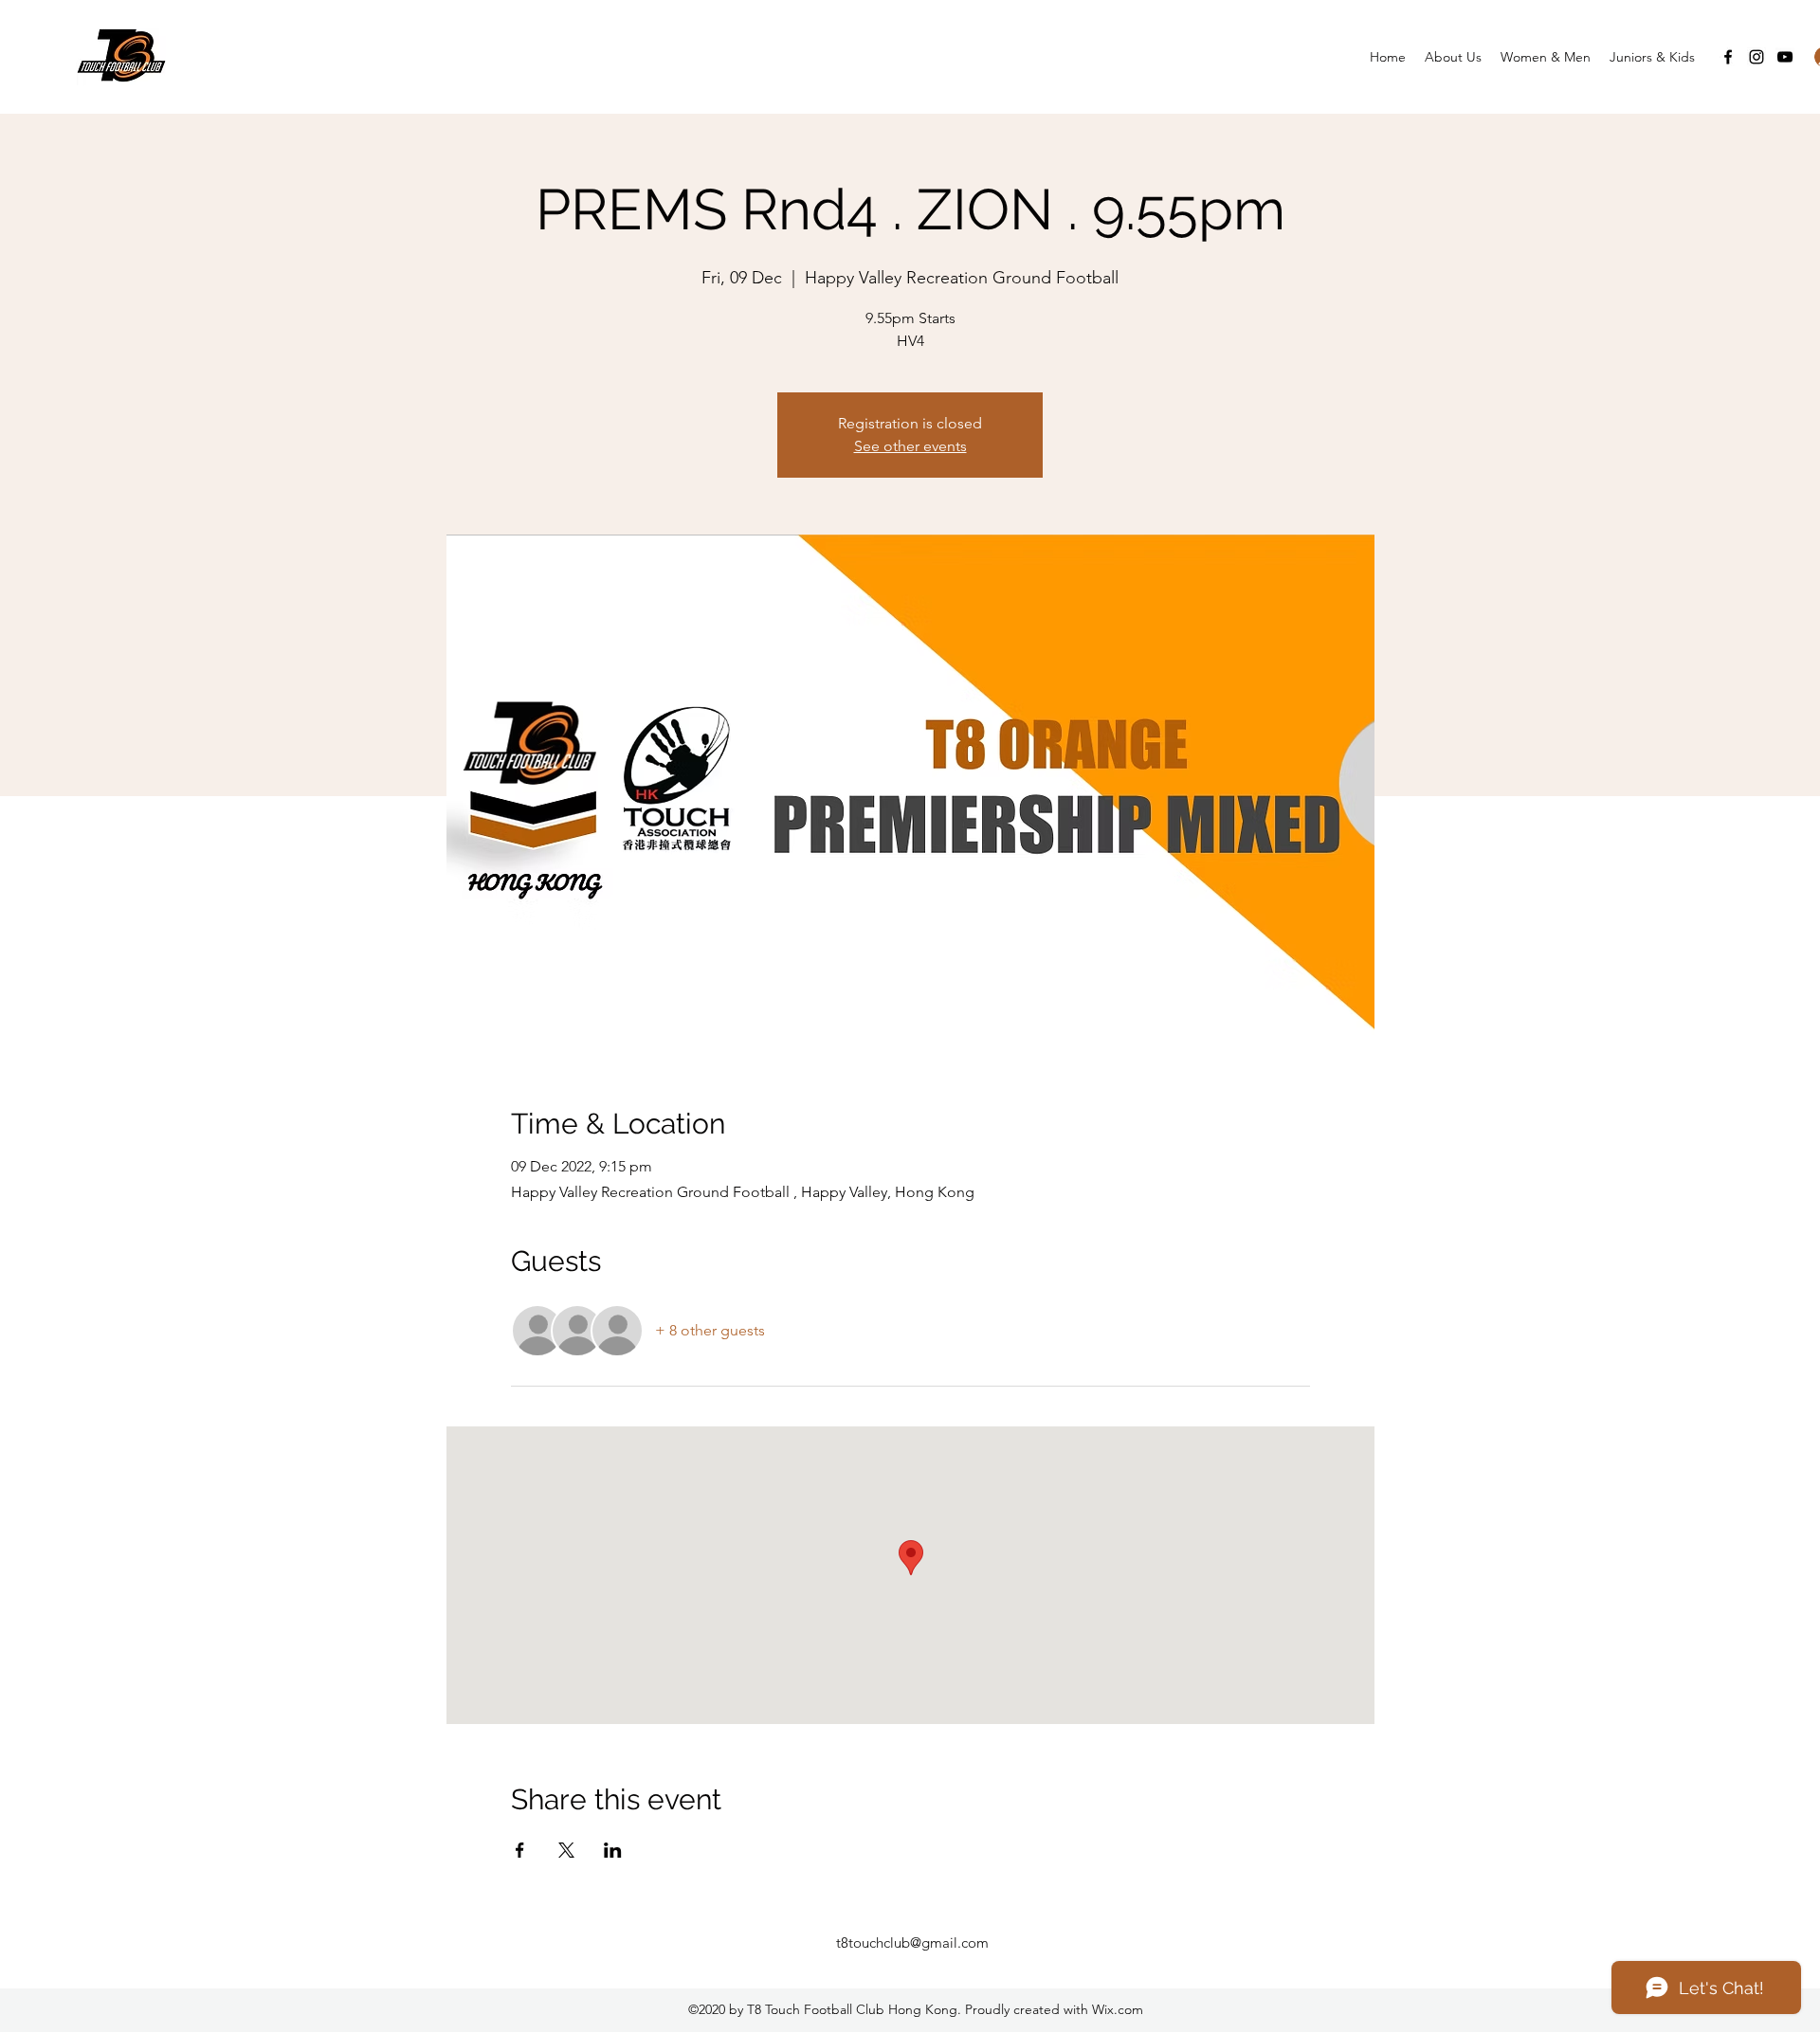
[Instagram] (1756, 57)
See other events (910, 446)
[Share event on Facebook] (520, 1850)
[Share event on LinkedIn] (613, 1850)
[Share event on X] (566, 1850)
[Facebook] (1728, 57)
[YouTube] (1785, 57)
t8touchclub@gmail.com (912, 1942)
